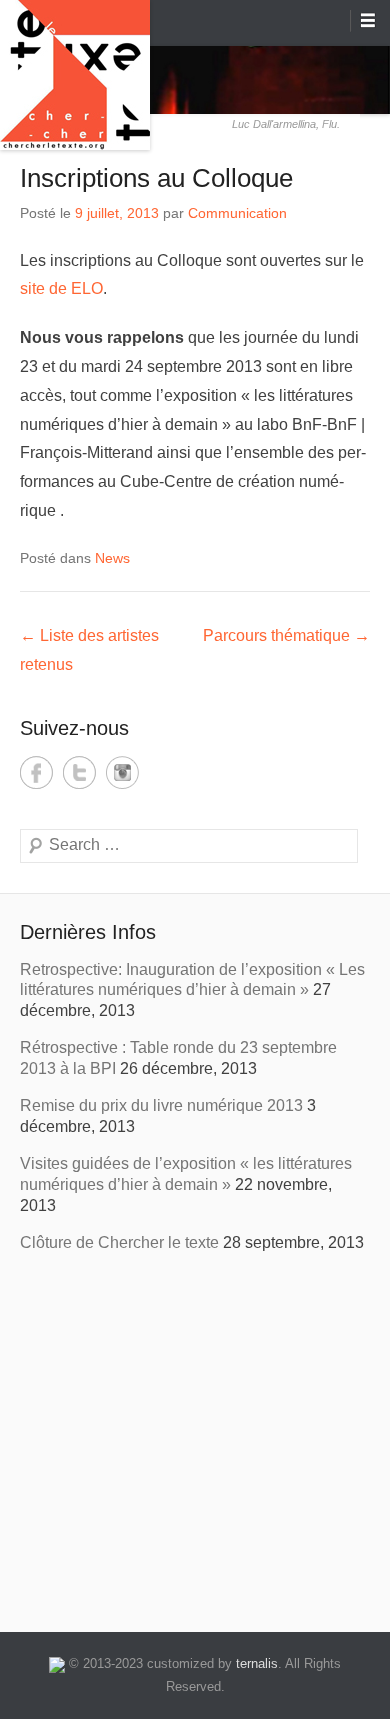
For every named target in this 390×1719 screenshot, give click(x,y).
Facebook (36, 772)
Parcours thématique (286, 635)
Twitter (79, 772)
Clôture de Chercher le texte (119, 1242)
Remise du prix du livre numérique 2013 (161, 1105)
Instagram (122, 772)
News (112, 558)
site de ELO (61, 288)
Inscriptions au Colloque (156, 178)
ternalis (257, 1663)
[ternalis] (57, 1663)
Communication (237, 213)
